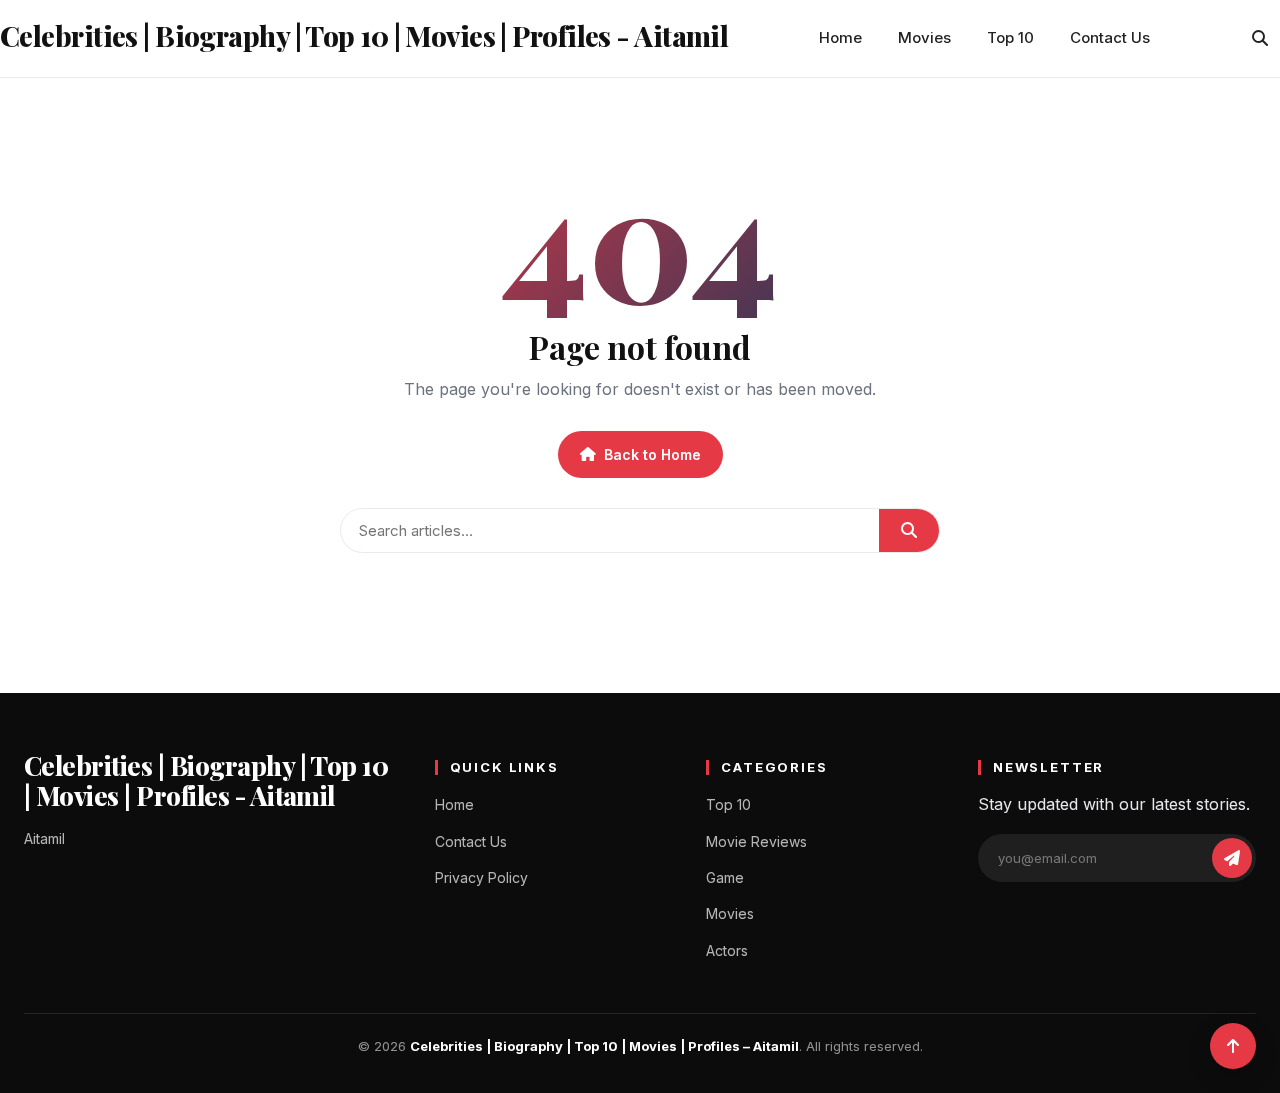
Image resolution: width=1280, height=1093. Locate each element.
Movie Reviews (756, 841)
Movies (924, 37)
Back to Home (652, 454)
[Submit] (909, 530)
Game (725, 877)
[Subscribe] (1232, 858)
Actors (727, 950)
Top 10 (1010, 37)
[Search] (1260, 38)
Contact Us (1110, 37)
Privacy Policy (481, 877)
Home (840, 37)
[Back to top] (1233, 1046)
